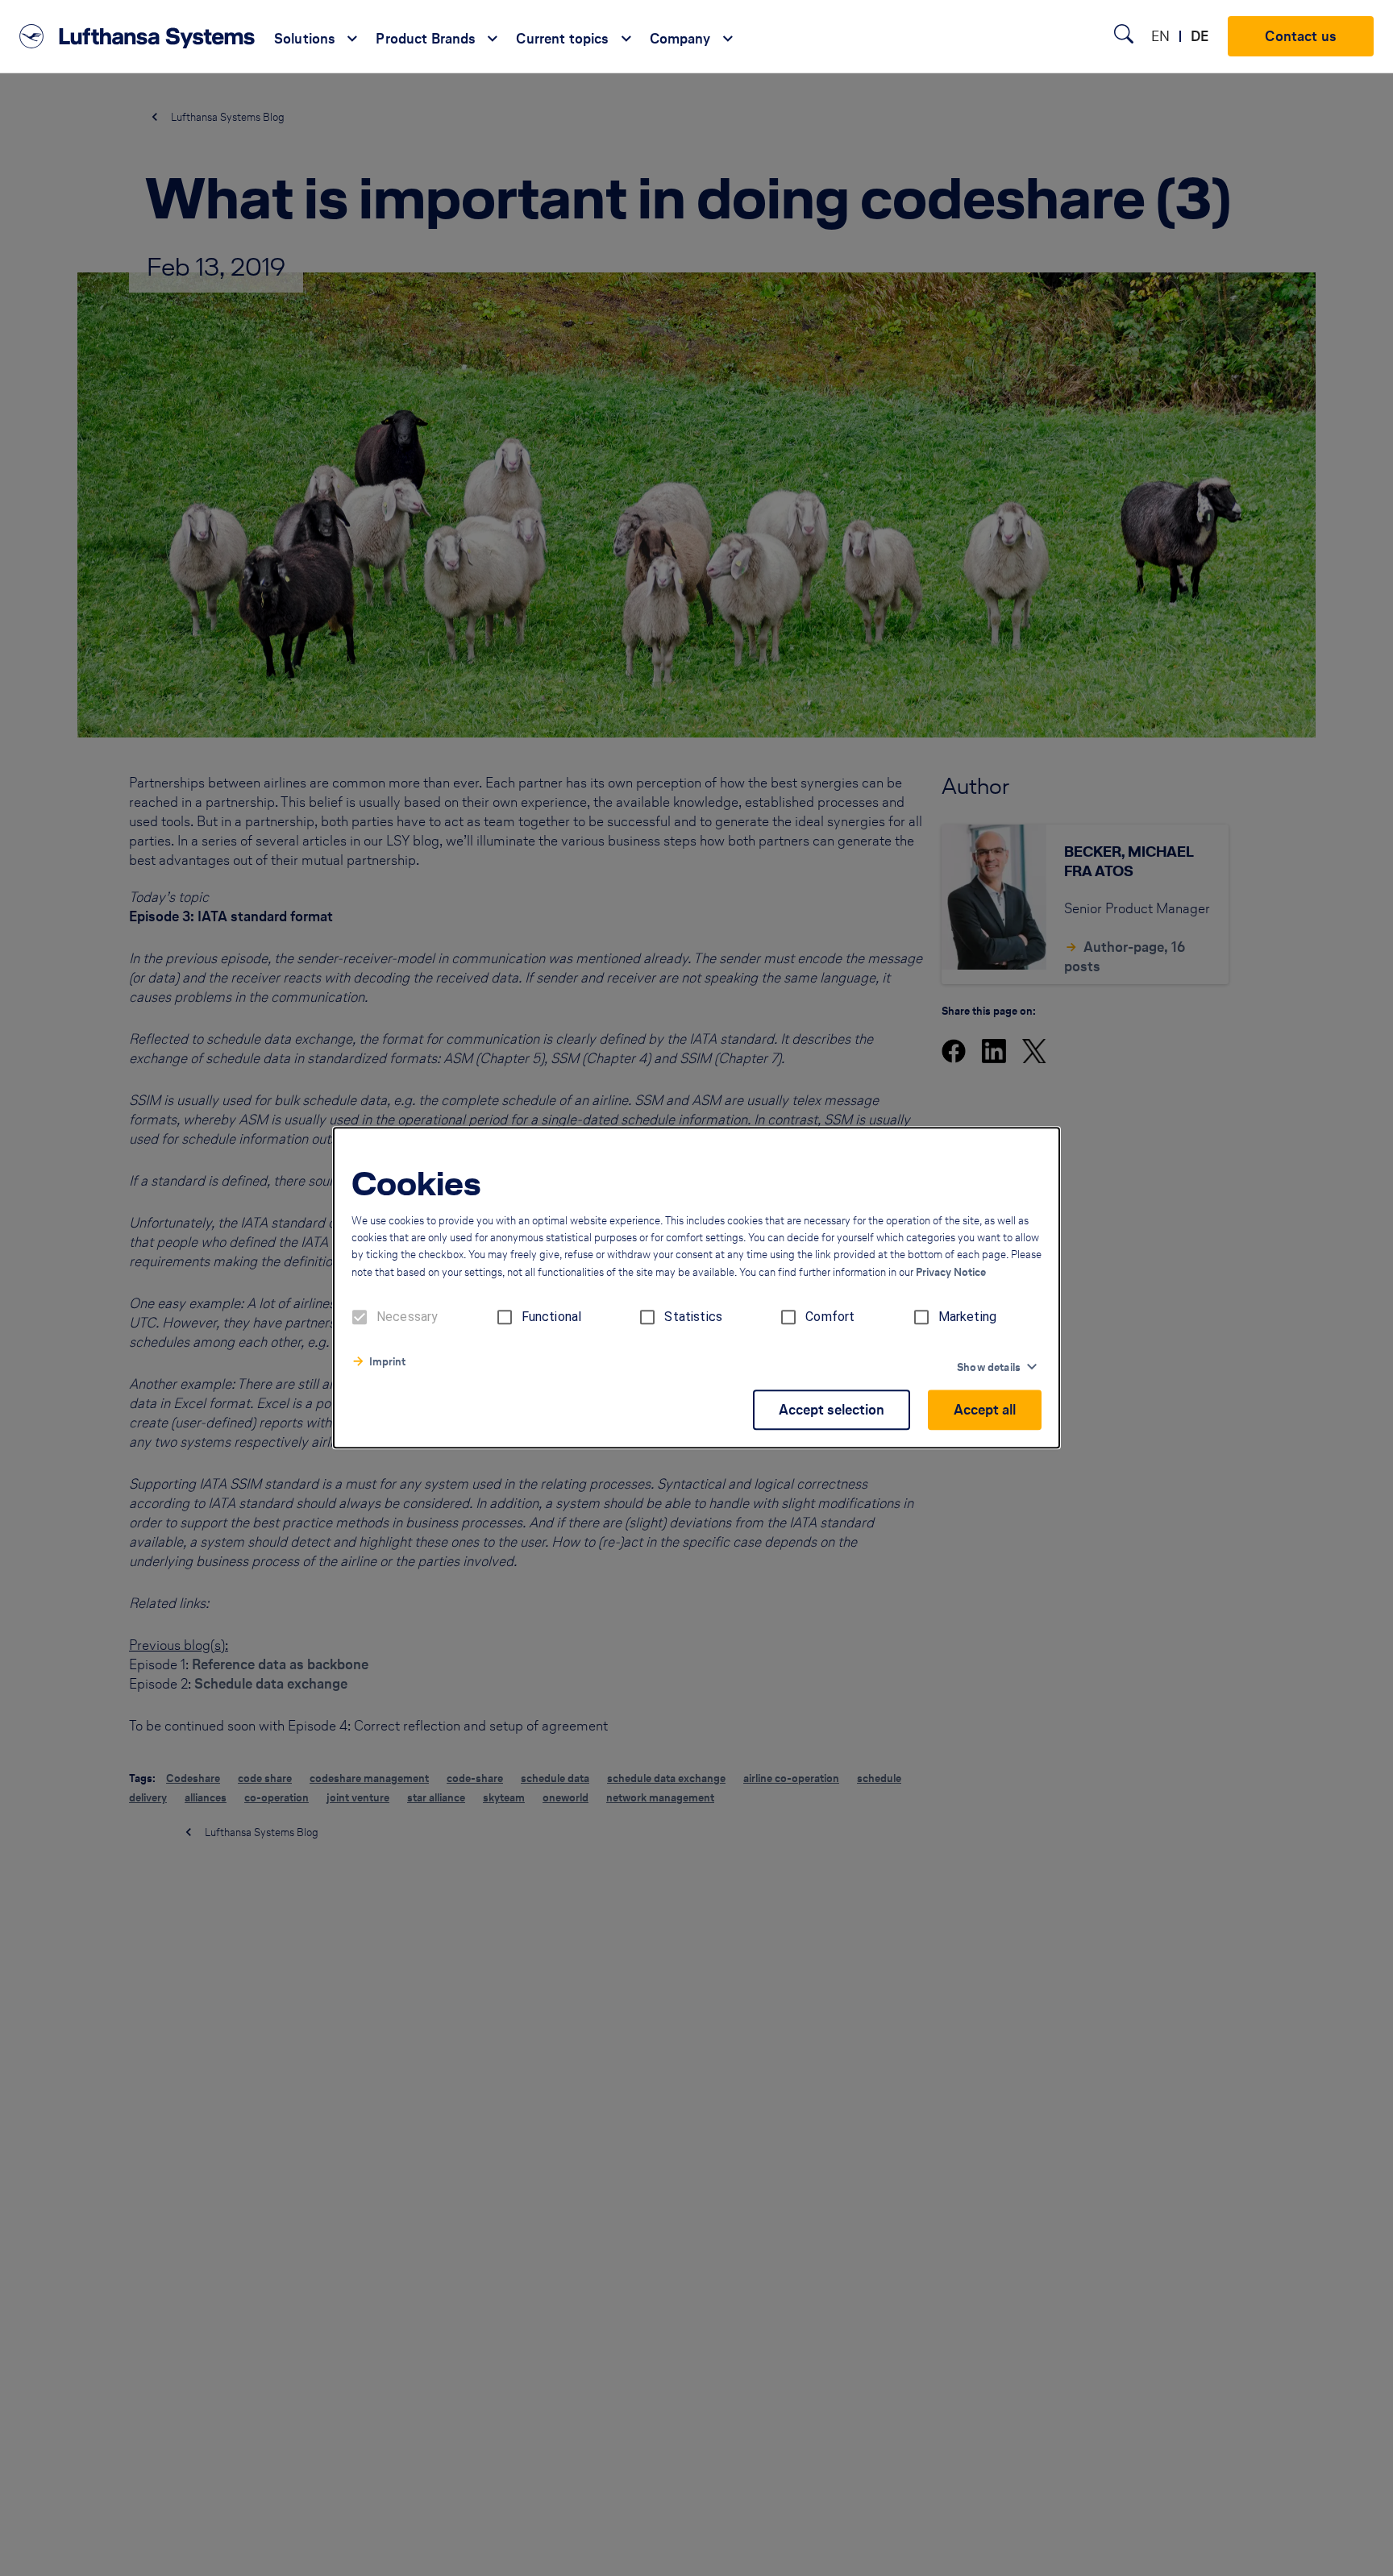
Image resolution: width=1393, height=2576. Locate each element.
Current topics (562, 39)
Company (680, 39)
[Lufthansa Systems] (137, 36)
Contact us (1301, 36)
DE (1200, 36)
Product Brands (426, 39)
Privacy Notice (951, 1273)
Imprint (387, 1363)
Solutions (305, 39)
